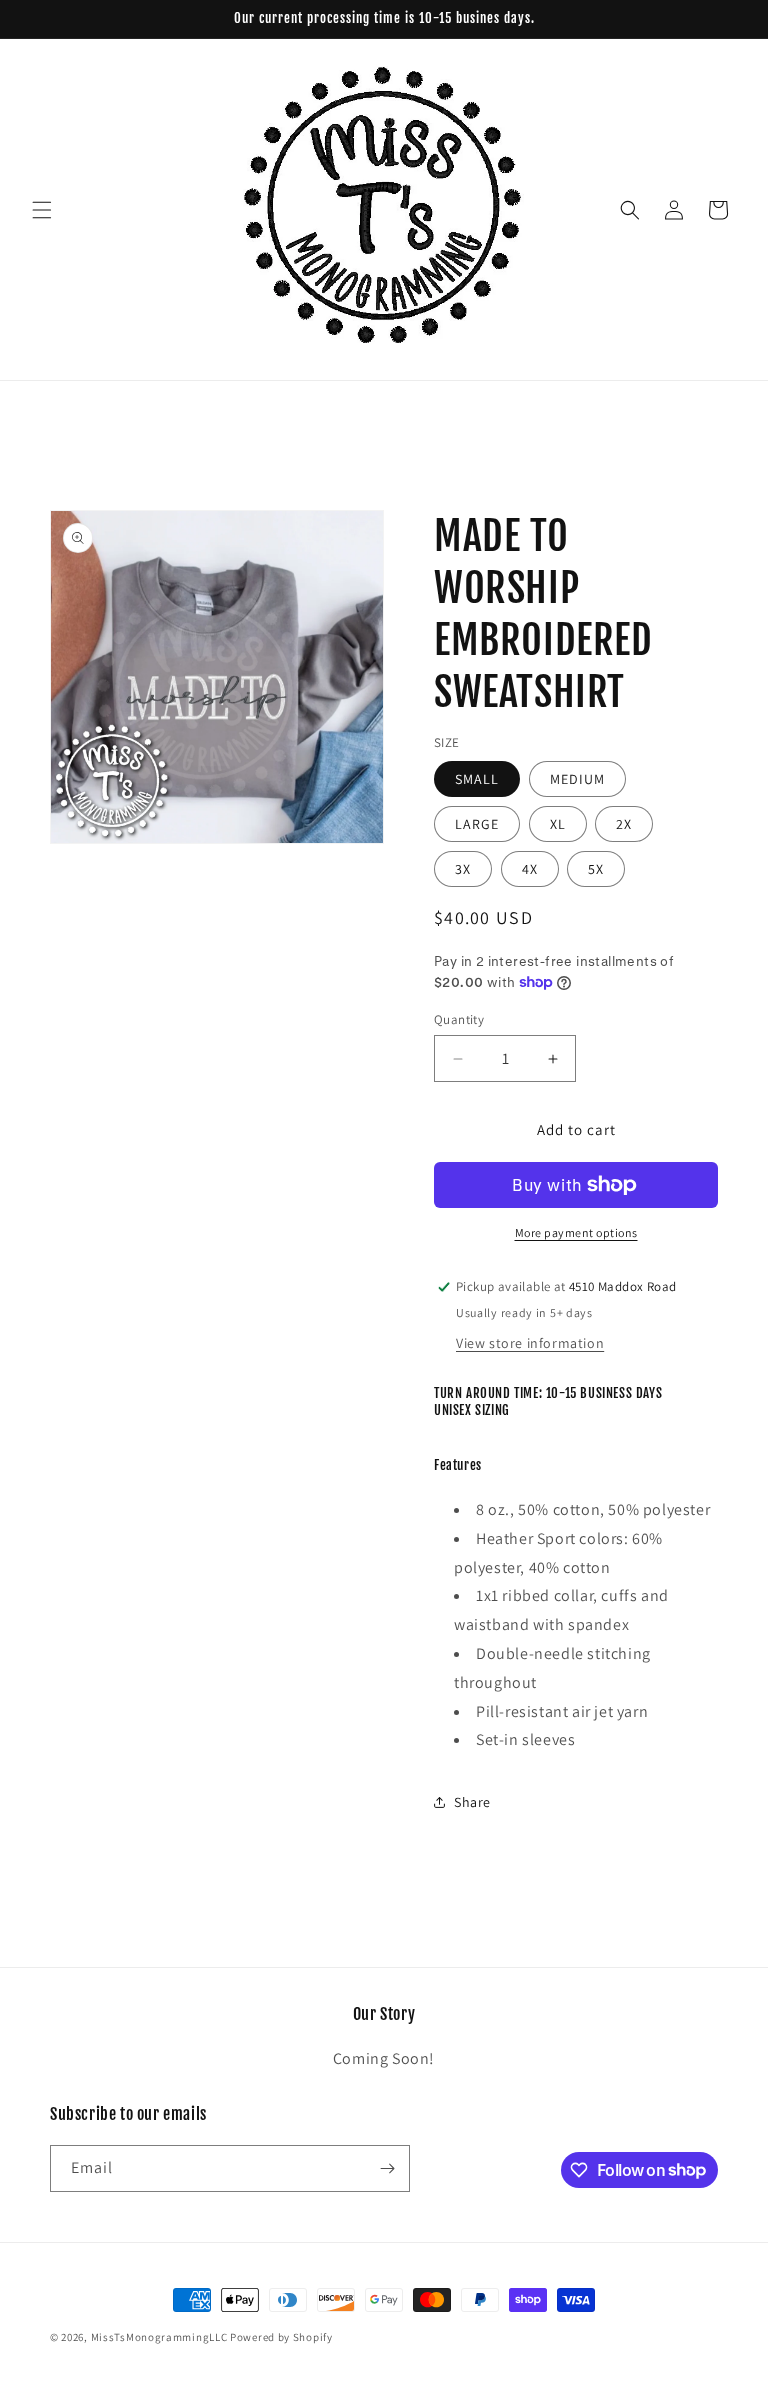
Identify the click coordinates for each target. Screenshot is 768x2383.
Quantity (459, 1019)
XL (558, 824)
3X (463, 869)
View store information (530, 1343)
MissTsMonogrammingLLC (159, 2337)
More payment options (576, 1232)
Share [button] (472, 1802)
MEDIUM (577, 779)
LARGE (477, 824)
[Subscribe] (387, 2168)
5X (596, 869)
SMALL (477, 779)
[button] (42, 210)
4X (530, 869)
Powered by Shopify (281, 2337)
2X (624, 824)
